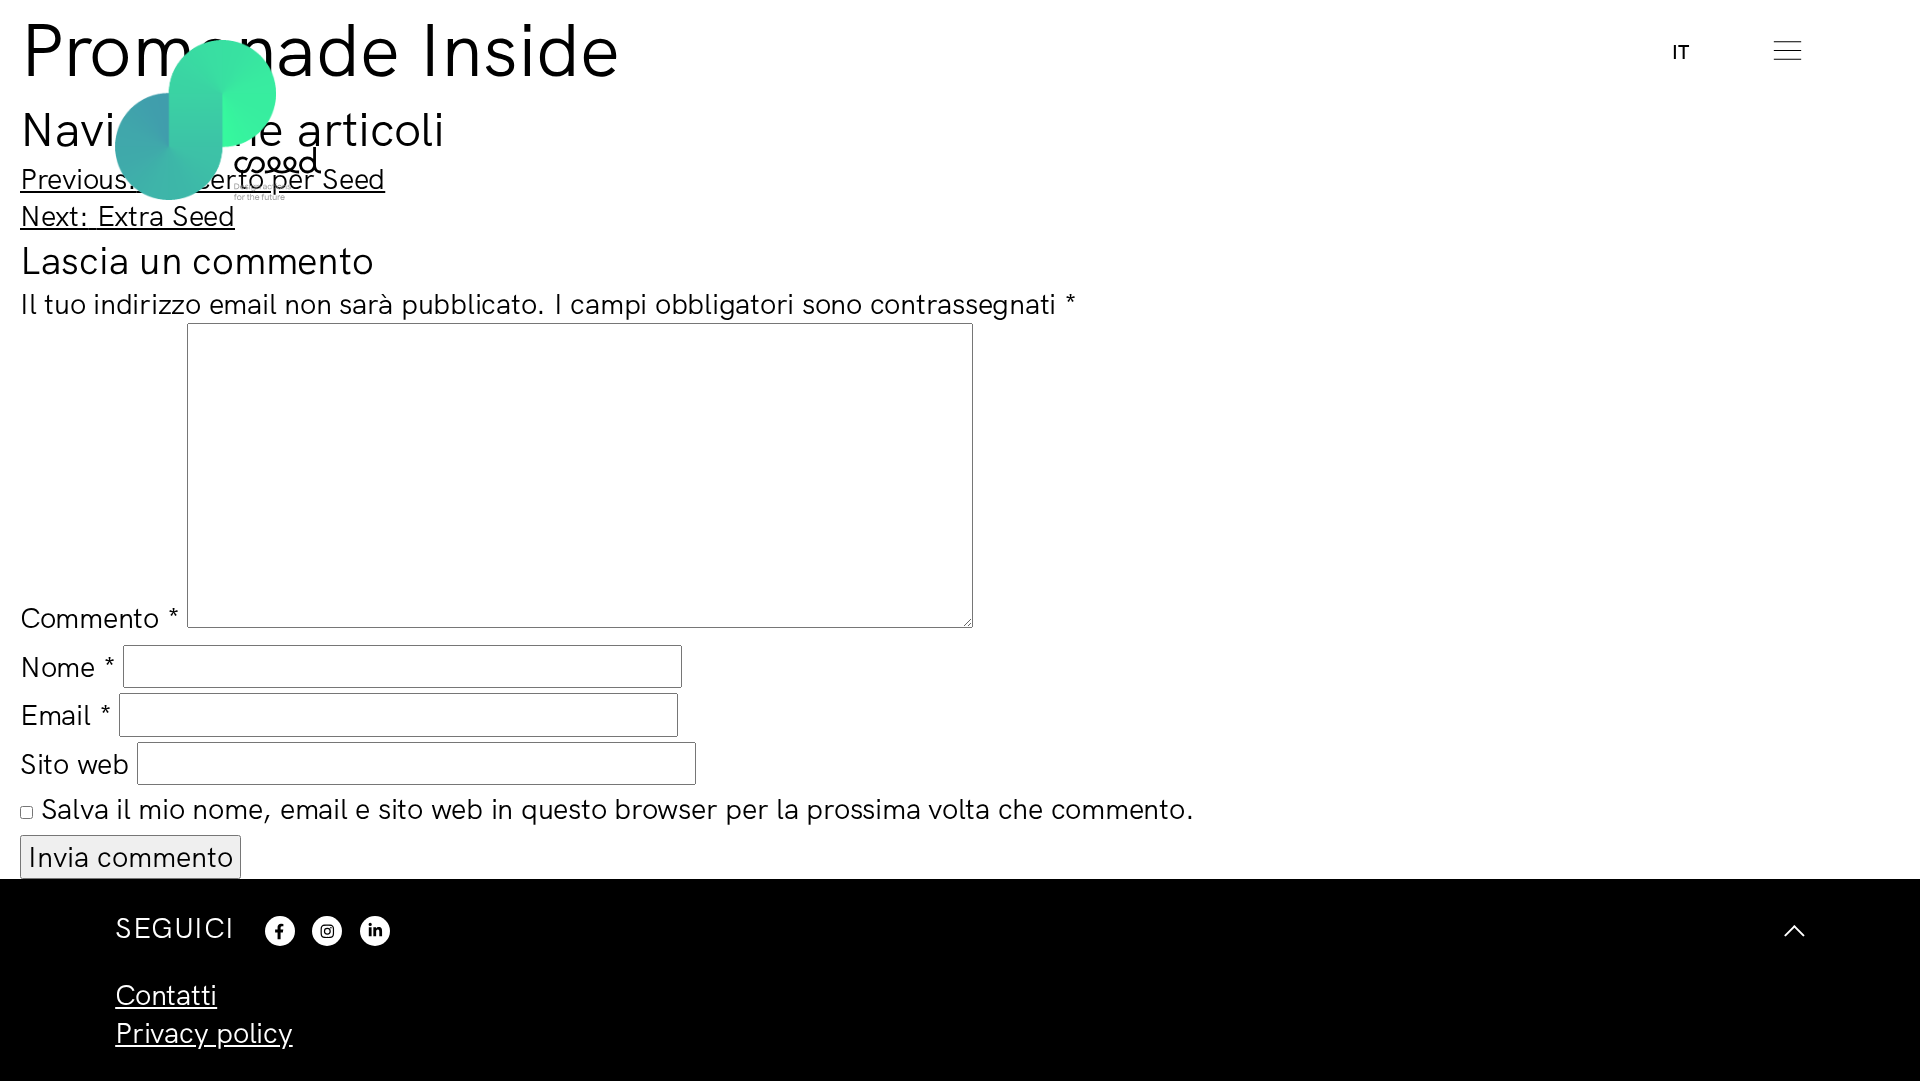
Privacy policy (204, 1032)
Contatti (166, 994)
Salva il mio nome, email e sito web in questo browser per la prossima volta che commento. (618, 808)
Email (65, 714)
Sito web (74, 763)
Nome (68, 666)
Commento (100, 617)
